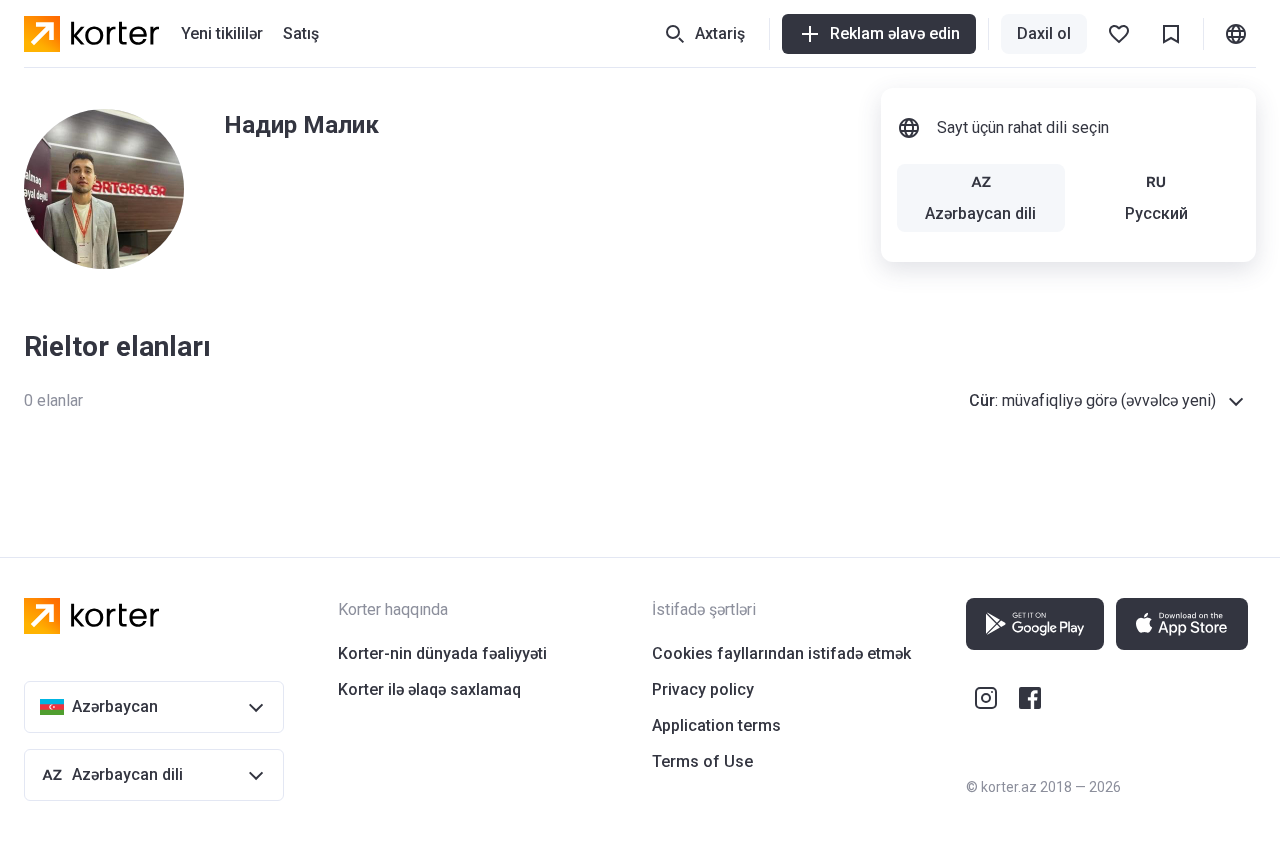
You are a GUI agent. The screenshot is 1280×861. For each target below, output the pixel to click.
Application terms (716, 725)
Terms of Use (702, 761)
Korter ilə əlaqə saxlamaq (429, 689)
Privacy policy (703, 689)
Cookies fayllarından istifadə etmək (781, 653)
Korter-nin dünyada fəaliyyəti (442, 653)
